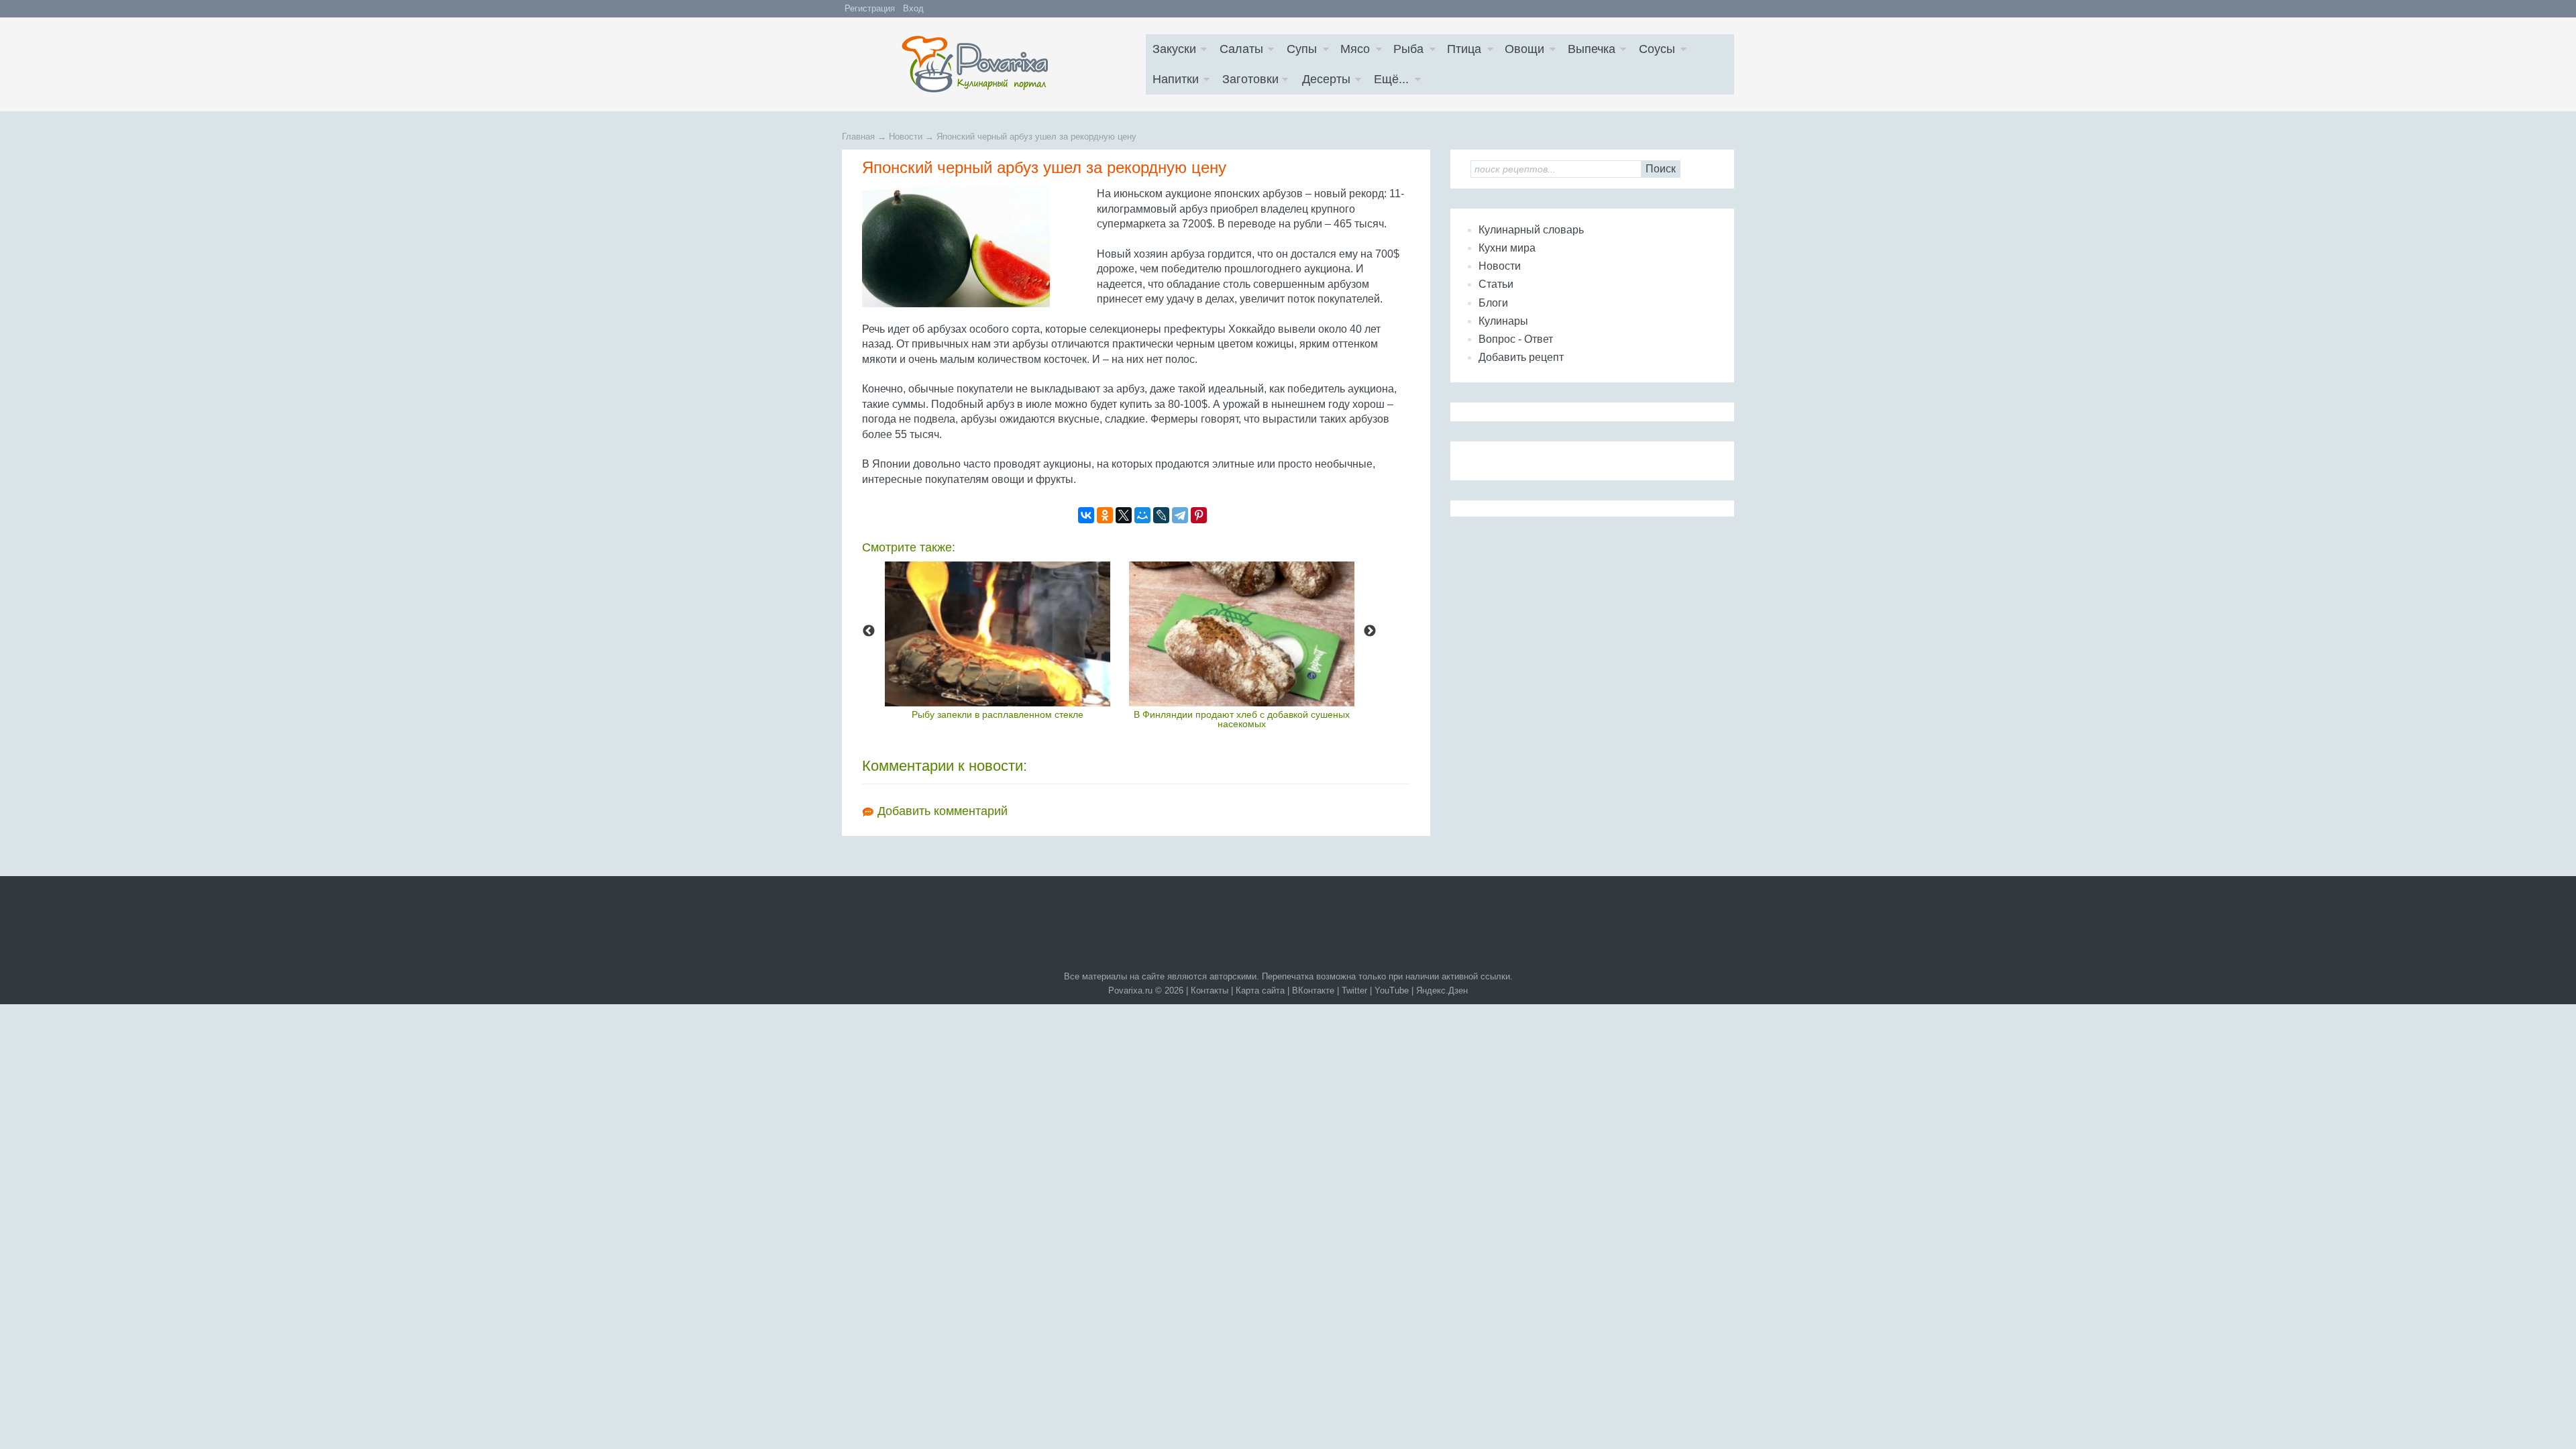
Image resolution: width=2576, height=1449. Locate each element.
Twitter (1354, 990)
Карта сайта (1260, 990)
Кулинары (1503, 321)
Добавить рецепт (1521, 357)
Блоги (1493, 303)
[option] (998, 640)
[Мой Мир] (1142, 515)
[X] (1124, 515)
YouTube (1392, 990)
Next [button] (1370, 631)
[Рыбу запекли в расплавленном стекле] (998, 634)
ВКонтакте (1313, 990)
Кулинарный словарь (1531, 230)
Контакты (1210, 990)
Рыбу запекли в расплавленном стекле (998, 714)
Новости (1500, 266)
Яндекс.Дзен (1442, 990)
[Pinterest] (1199, 515)
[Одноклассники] (1105, 515)
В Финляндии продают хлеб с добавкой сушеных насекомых (1242, 719)
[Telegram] (1180, 515)
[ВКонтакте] (1086, 515)
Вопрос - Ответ (1516, 339)
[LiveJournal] (1161, 515)
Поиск (1661, 169)
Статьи (1496, 284)
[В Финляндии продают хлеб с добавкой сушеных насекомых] (1242, 634)
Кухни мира (1507, 248)
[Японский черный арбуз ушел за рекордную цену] (976, 247)
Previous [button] (869, 631)
